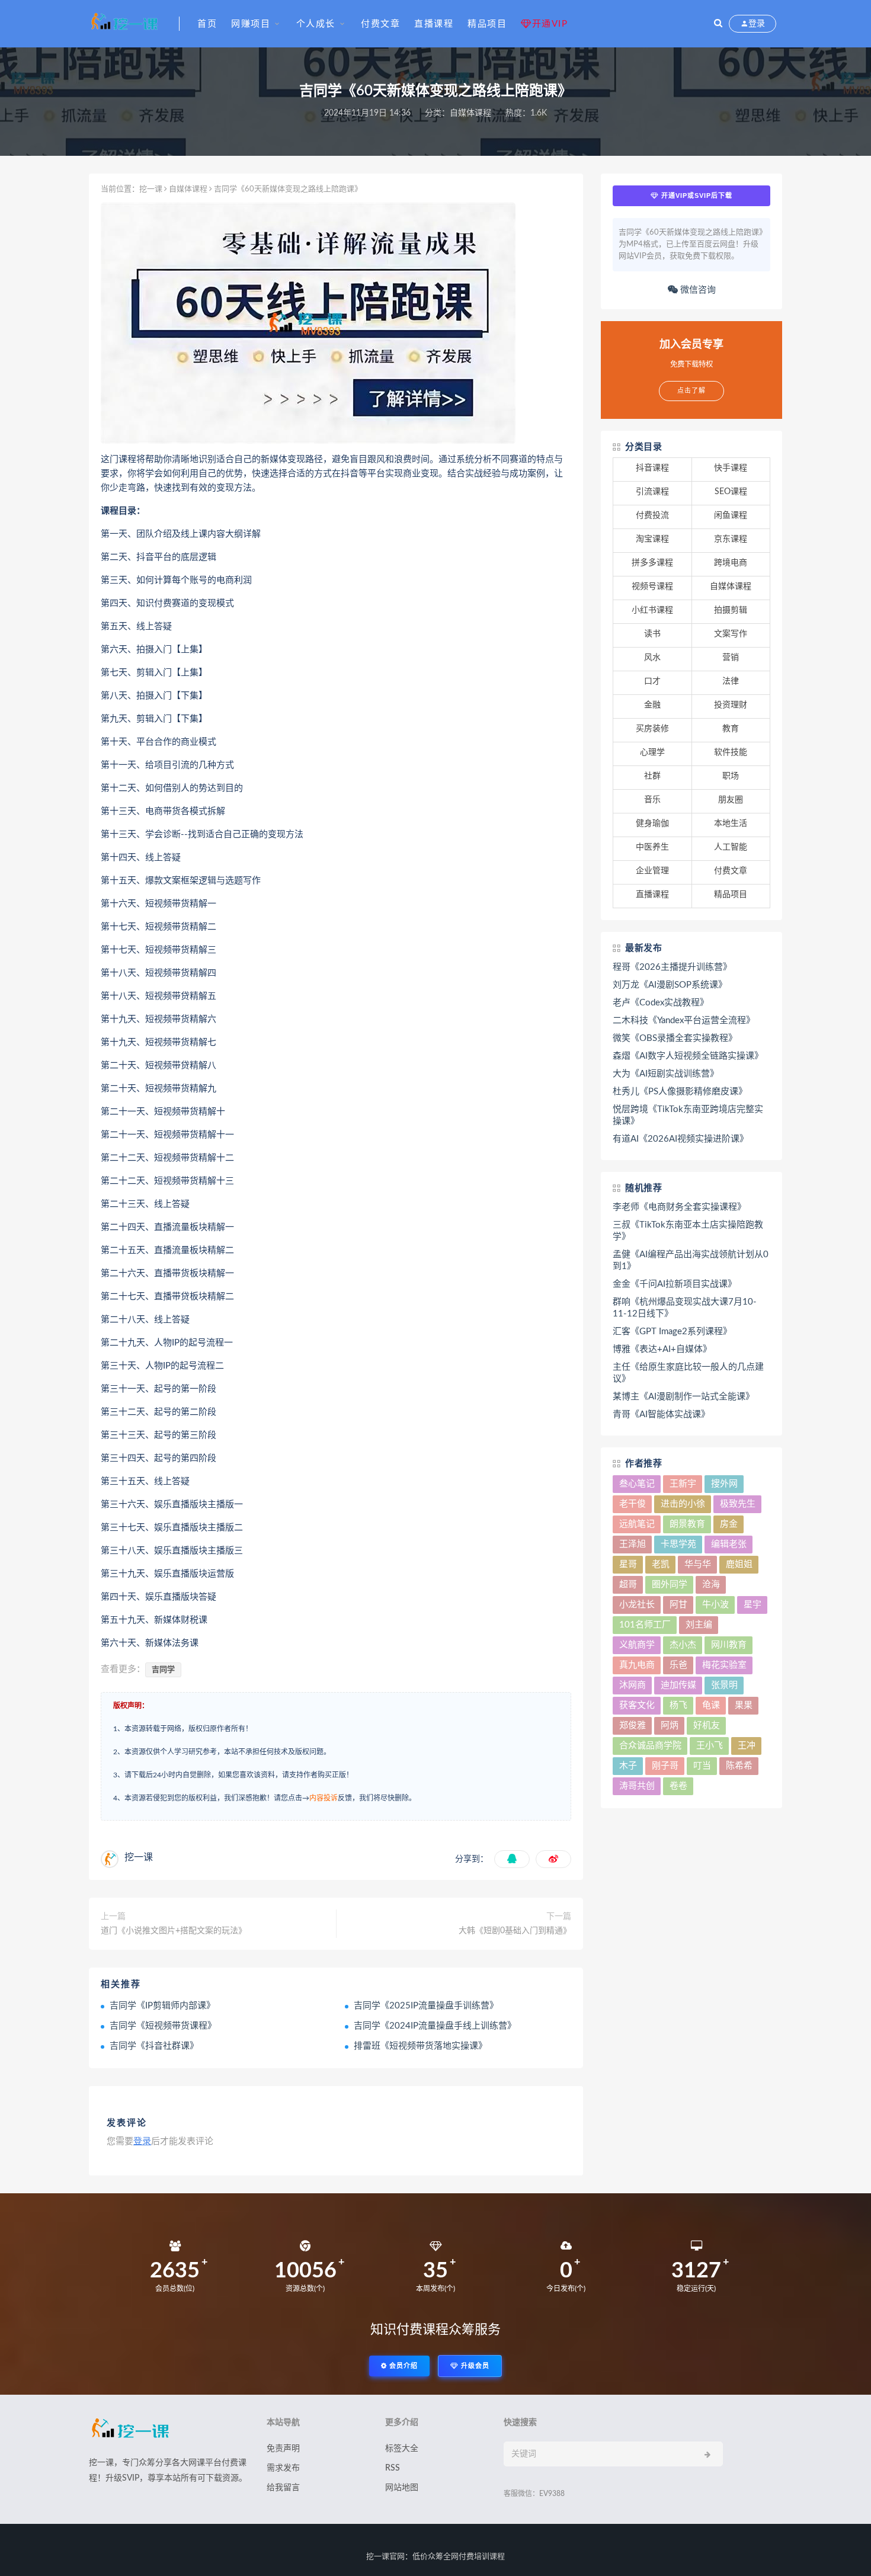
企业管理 (652, 871)
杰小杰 (683, 1645)
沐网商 (633, 1685)
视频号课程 (652, 587)
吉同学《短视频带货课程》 (163, 2026)
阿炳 (670, 1726)
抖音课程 (652, 468)
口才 (652, 681)
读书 (652, 634)
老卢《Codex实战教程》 (661, 1003)
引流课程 (652, 492)
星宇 (752, 1605)
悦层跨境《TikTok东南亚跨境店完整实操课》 (688, 1115)
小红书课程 (652, 610)
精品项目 (487, 24)
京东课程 (731, 539)
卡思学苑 (678, 1544)
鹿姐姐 (739, 1564)
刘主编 (699, 1625)
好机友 (707, 1726)
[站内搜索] (718, 24)
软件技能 (731, 752)
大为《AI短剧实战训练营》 (666, 1074)
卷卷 (678, 1786)
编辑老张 (729, 1544)
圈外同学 (670, 1585)
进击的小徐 (683, 1504)
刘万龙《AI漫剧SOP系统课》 (670, 985)
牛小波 (715, 1605)
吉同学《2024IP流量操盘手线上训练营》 (435, 2026)
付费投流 (652, 515)
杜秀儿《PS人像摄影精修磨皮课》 (680, 1092)
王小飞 (710, 1746)
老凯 (661, 1564)
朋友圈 (731, 800)
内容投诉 (324, 1798)
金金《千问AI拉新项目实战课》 (675, 1284)
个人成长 (316, 24)
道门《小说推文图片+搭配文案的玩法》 (174, 1931)
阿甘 (678, 1605)
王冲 (747, 1746)
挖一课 (151, 189)
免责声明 (283, 2449)
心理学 (652, 752)
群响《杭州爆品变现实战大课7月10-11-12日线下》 (685, 1308)
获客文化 (637, 1705)
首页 (207, 24)
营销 (731, 658)
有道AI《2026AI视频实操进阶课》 (681, 1139)
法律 (731, 681)
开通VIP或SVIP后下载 (696, 196)
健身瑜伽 (652, 824)
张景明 (724, 1685)
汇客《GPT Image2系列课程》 (672, 1332)
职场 (731, 776)
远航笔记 (637, 1524)
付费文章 (380, 24)
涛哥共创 (637, 1786)
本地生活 (731, 824)
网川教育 (729, 1645)
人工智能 (731, 847)
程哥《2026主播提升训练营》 (672, 967)
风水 (652, 658)
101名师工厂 (645, 1625)
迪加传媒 (678, 1685)
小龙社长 (637, 1605)
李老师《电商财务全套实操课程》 (679, 1207)
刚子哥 (665, 1766)
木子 (628, 1766)
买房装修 (652, 729)
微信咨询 (697, 290)
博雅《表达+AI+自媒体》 (662, 1349)
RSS (393, 2468)
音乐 (652, 800)
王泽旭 (633, 1544)
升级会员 (474, 2366)
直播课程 (434, 24)
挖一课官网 (385, 2557)
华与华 (698, 1564)
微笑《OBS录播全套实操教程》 (675, 1038)
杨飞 (678, 1705)
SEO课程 (731, 492)
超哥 (628, 1585)
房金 (729, 1524)
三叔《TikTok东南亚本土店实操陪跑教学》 (688, 1231)
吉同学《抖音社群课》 (154, 2046)
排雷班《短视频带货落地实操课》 (420, 2046)
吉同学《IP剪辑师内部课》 (162, 2006)
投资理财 (731, 705)
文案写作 (731, 634)
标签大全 (402, 2449)
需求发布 (283, 2468)
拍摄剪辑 (731, 610)
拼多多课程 (652, 563)
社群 (652, 776)
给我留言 (283, 2488)
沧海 (711, 1585)
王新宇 (683, 1484)
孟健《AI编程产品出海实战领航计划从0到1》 (691, 1260)
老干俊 (633, 1504)
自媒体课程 (470, 113)
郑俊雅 (633, 1726)
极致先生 (738, 1504)
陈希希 (739, 1766)
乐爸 (678, 1665)
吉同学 (163, 1670)
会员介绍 (402, 2366)
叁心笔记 (637, 1484)
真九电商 (637, 1665)
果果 (744, 1705)
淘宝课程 (652, 539)
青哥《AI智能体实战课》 (661, 1414)
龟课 (711, 1705)
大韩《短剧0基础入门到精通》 (515, 1931)
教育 (731, 729)
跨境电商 (731, 563)
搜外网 (724, 1484)
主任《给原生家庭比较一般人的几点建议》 (688, 1373)
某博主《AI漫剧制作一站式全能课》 (683, 1397)
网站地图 (402, 2488)
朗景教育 (687, 1524)
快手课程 (731, 468)
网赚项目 (251, 24)
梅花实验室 (724, 1665)
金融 (652, 705)
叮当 (702, 1766)
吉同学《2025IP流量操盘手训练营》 (426, 2006)
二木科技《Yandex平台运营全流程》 (684, 1021)
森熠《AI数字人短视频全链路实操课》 (688, 1056)
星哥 (628, 1564)
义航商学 (637, 1645)
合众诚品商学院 (650, 1746)
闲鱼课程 (731, 515)
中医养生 (652, 847)
